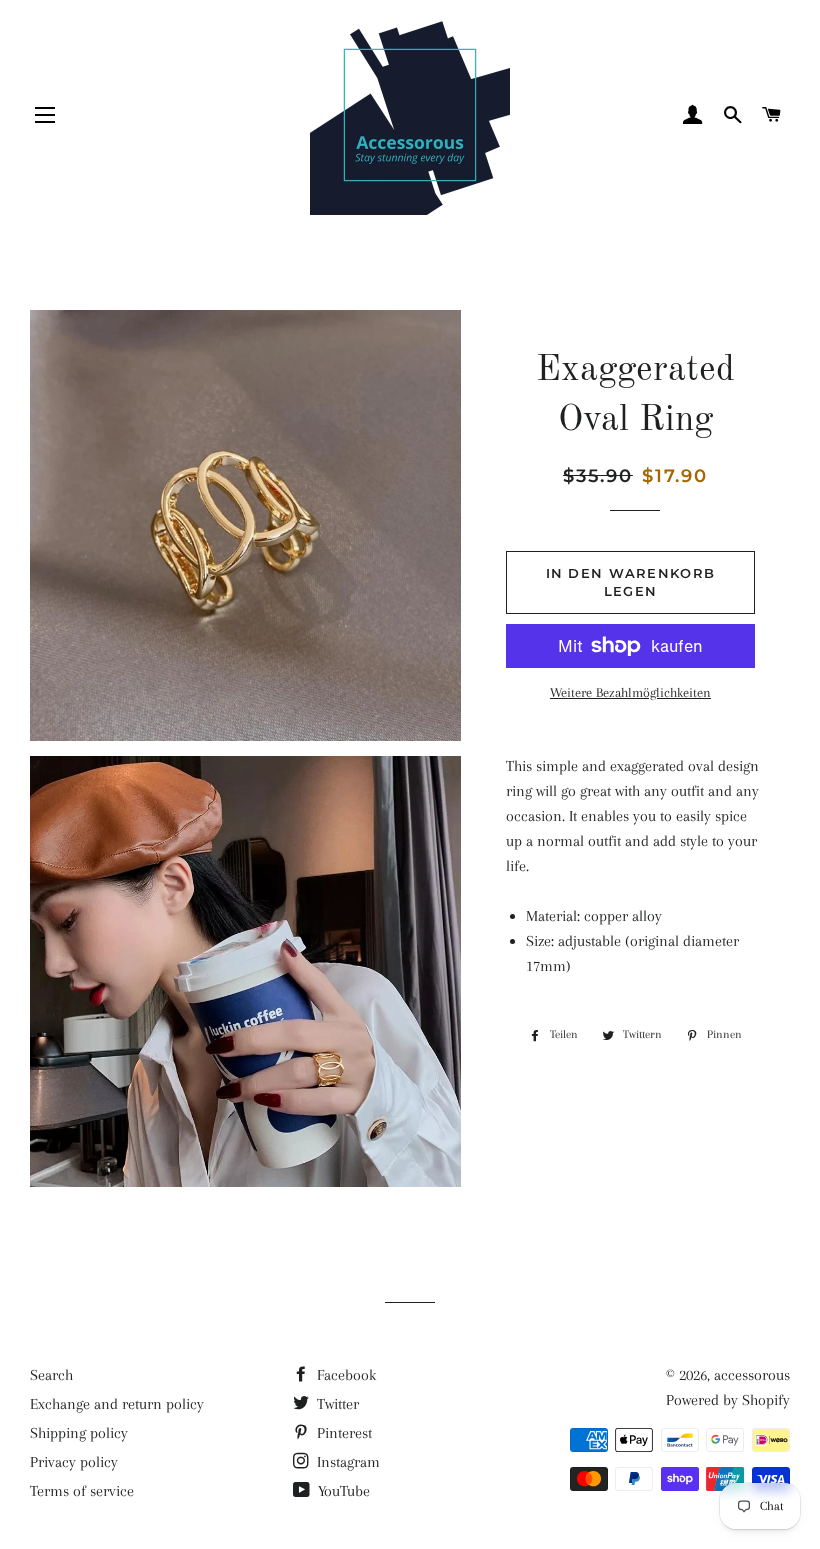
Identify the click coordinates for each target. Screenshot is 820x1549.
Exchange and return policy (117, 1404)
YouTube (342, 1491)
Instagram (346, 1462)
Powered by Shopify (728, 1400)
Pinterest (342, 1433)
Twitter (336, 1404)
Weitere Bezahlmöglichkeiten (630, 692)
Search (51, 1375)
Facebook (344, 1375)
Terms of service (82, 1491)
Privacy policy (74, 1462)
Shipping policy (79, 1433)
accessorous (752, 1375)
